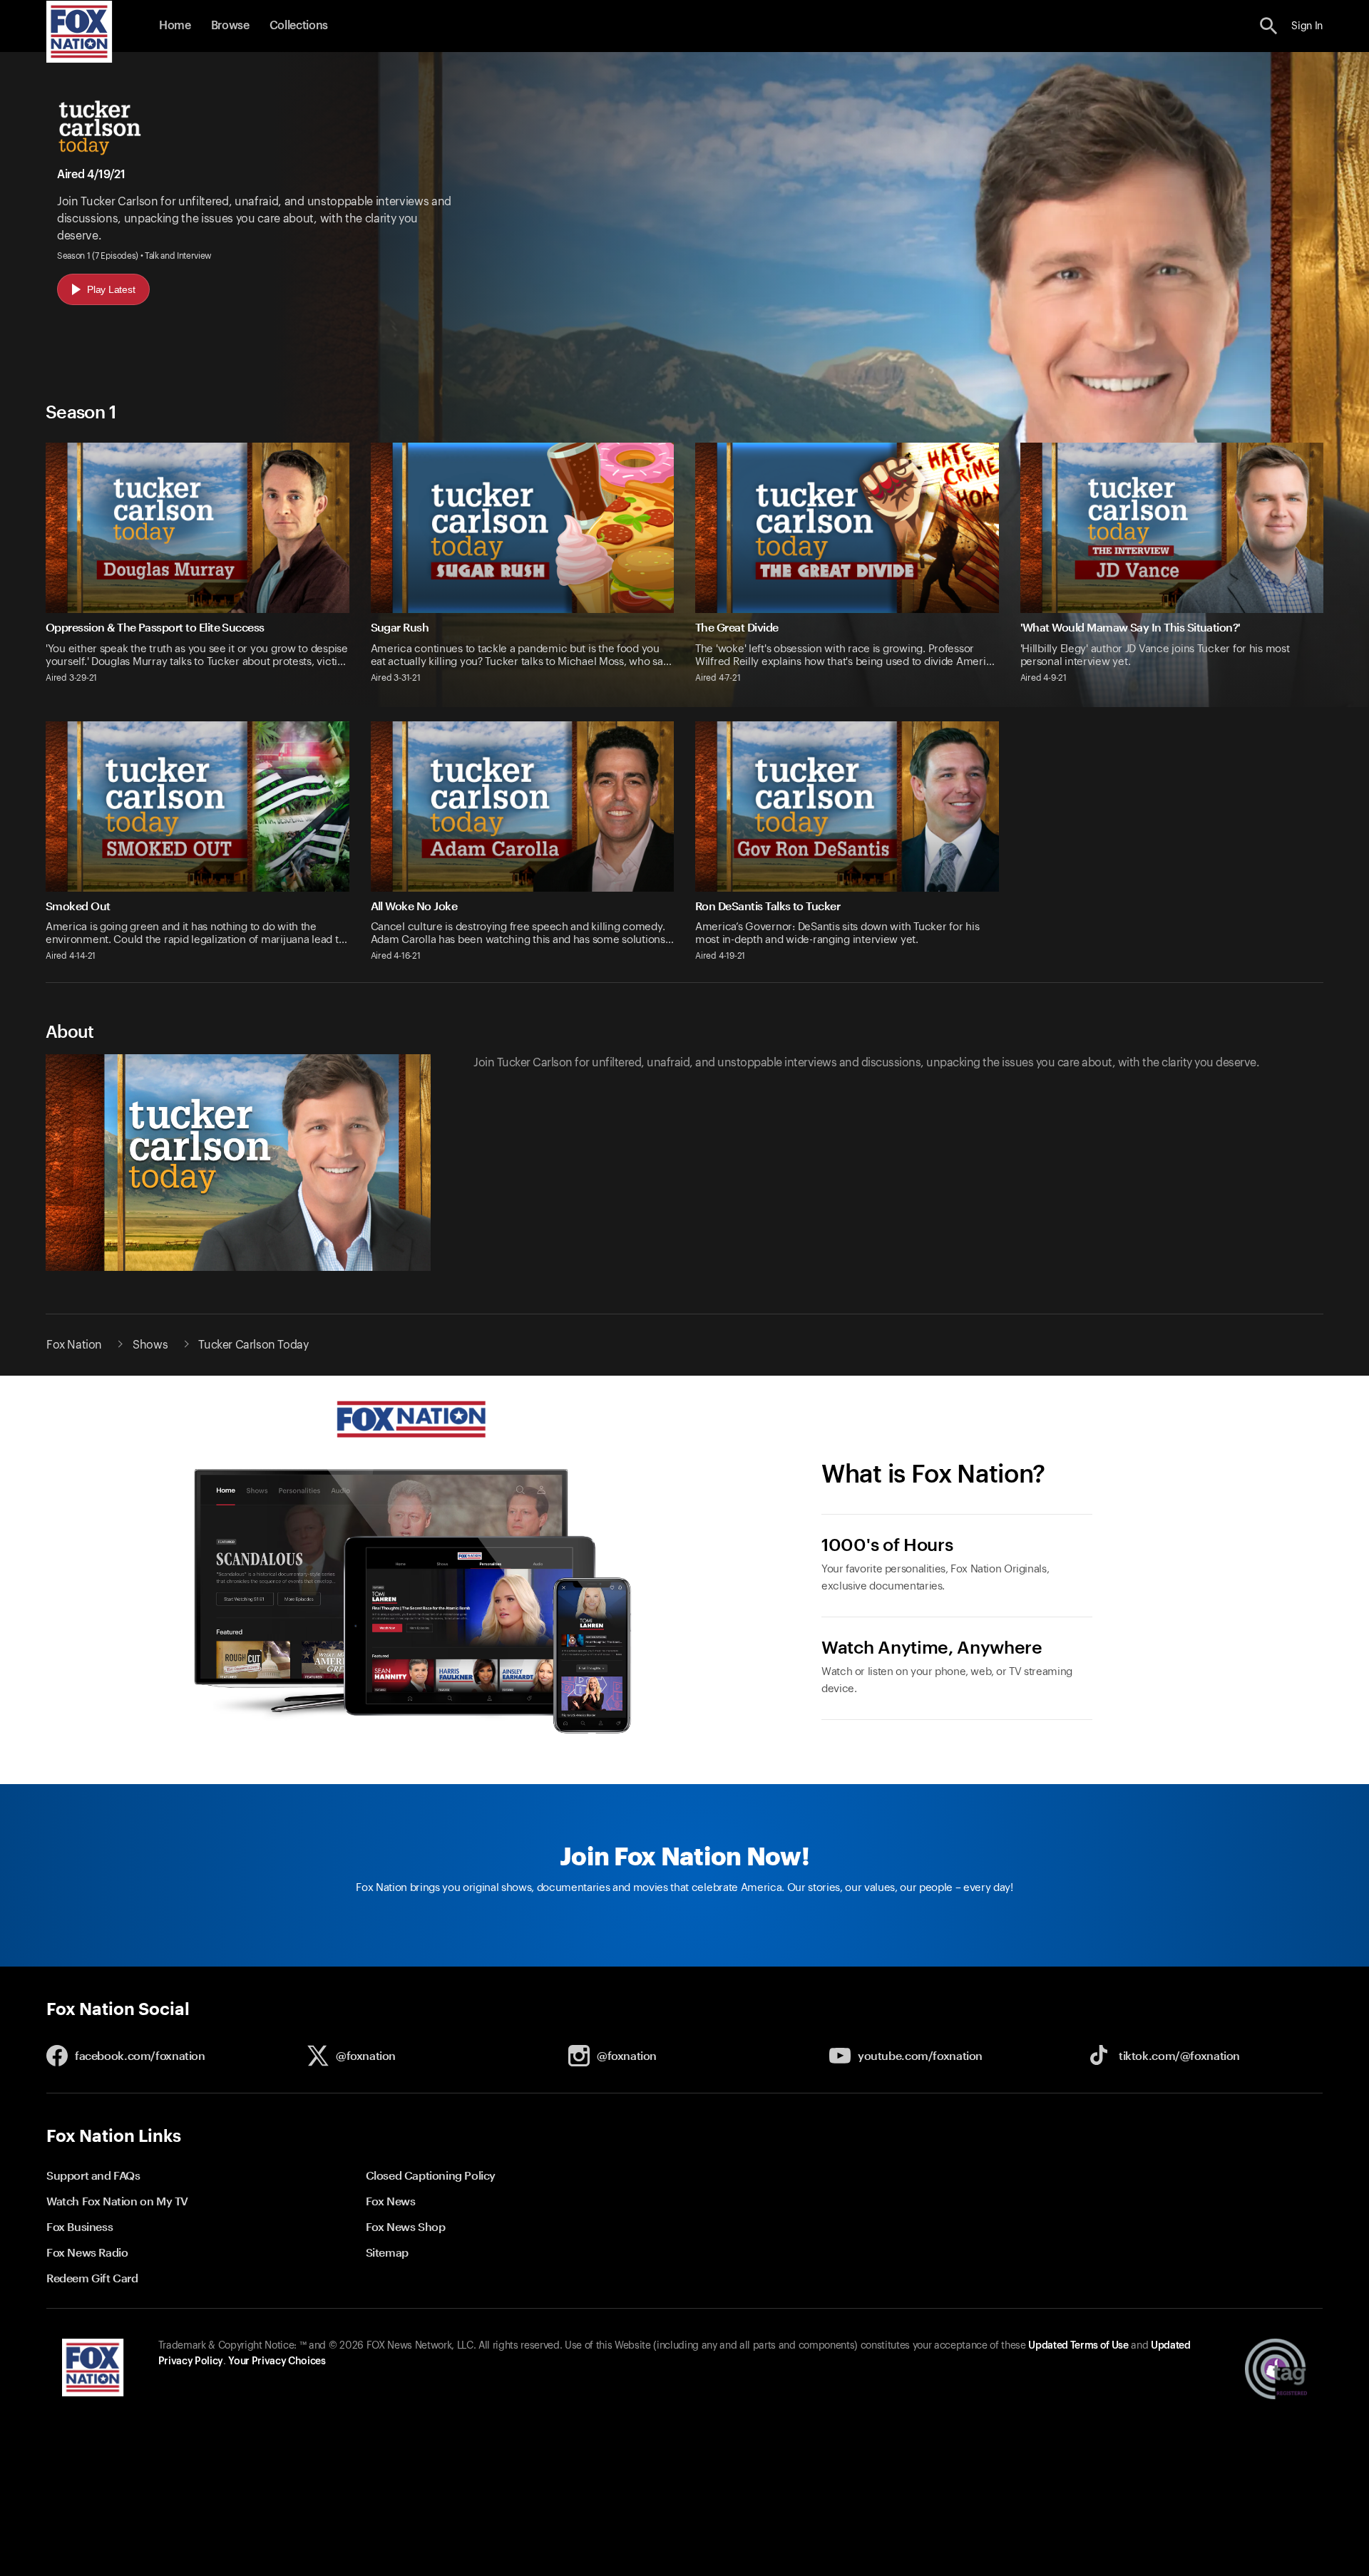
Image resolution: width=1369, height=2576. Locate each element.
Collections (299, 26)
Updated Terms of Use (1078, 2346)
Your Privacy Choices (277, 2361)
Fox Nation (74, 1345)
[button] (1269, 26)
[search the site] (1269, 26)
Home (175, 26)
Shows (150, 1345)
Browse (230, 26)
